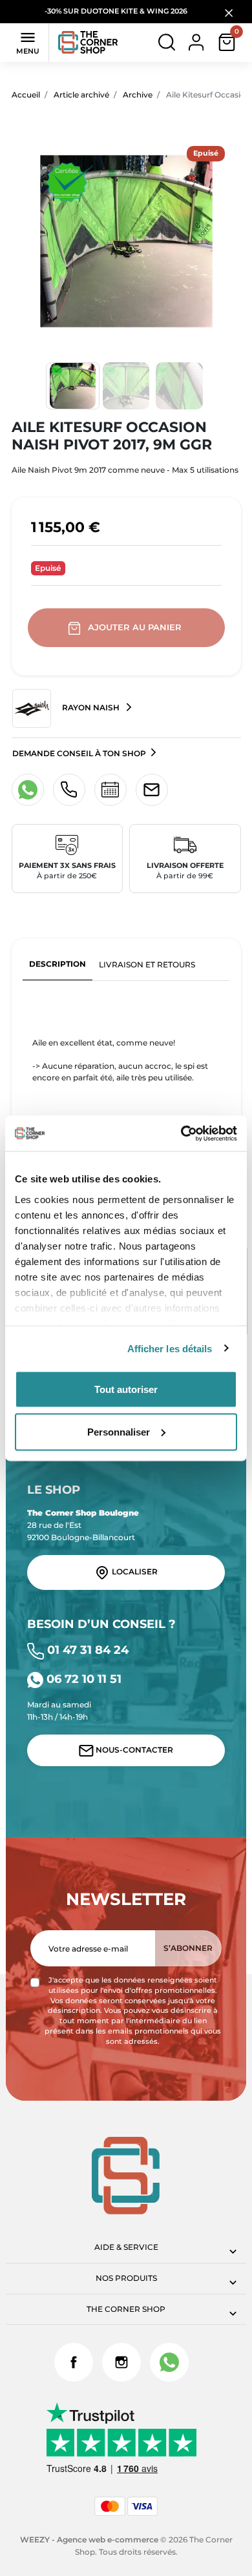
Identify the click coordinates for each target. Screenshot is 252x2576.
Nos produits (126, 2278)
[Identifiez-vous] (196, 42)
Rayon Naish (91, 708)
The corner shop (126, 2309)
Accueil (26, 95)
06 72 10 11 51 (82, 1679)
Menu (28, 42)
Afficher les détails (170, 1348)
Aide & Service (126, 2247)
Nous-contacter (133, 1750)
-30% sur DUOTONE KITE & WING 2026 (117, 11)
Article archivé (81, 95)
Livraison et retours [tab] (147, 964)
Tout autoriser (126, 1389)
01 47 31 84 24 (86, 1650)
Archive (138, 95)
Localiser (134, 1571)
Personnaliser (119, 1431)
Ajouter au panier (135, 627)
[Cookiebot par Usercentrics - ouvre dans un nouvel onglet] (181, 1133)
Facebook (74, 2362)
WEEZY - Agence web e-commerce (89, 2540)
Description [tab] (58, 964)
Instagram (121, 2362)
